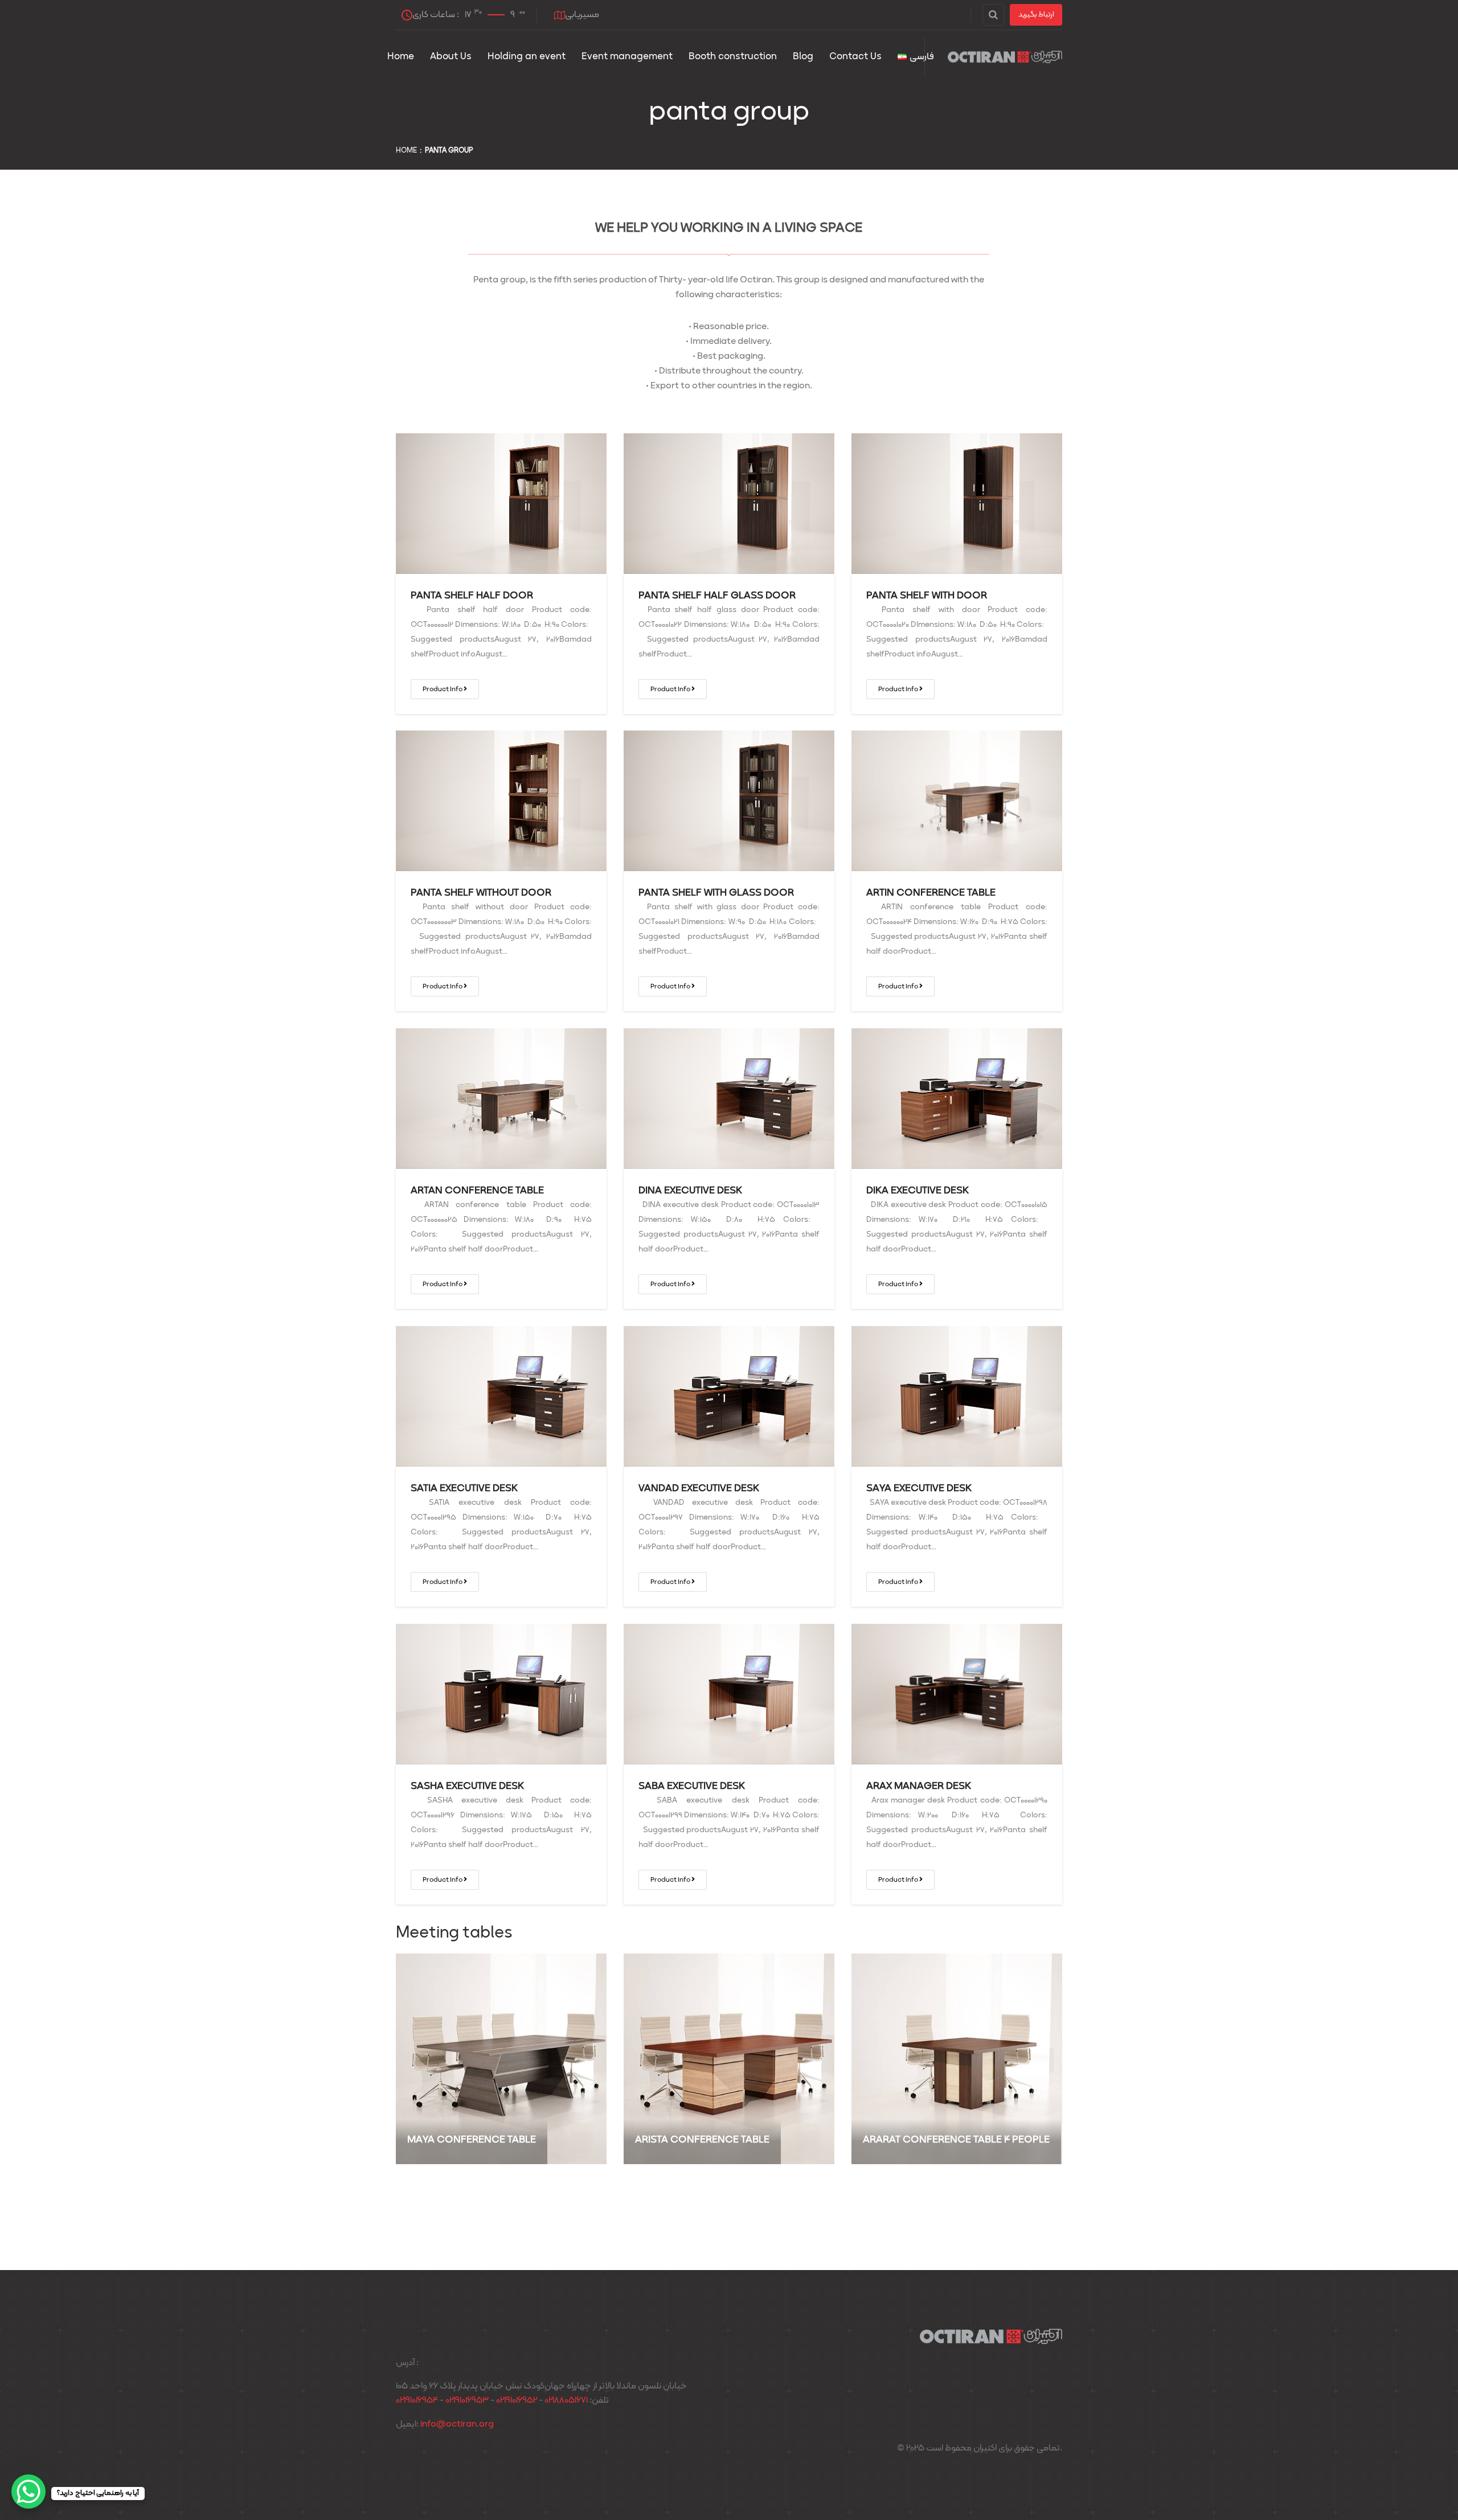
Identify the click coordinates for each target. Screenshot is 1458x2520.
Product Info (443, 689)
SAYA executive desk (919, 1489)
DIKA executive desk (918, 1191)
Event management (627, 57)
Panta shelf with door (927, 596)
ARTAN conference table (477, 1191)
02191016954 (417, 2400)
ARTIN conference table (931, 893)
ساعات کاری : (469, 15)
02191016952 (517, 2400)
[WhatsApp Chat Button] (28, 2492)
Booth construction (733, 57)
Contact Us (855, 57)
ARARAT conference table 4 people (956, 2140)
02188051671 (566, 2400)
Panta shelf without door (481, 893)
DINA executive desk (690, 1191)
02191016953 (467, 2400)
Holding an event (527, 57)
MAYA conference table (472, 2140)
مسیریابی (582, 15)
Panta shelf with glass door (716, 893)
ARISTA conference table (702, 2140)
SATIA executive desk (464, 1489)
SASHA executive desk (467, 1786)
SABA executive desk (692, 1786)
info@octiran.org (457, 2424)
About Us (451, 57)
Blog (803, 57)
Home (401, 57)
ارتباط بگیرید (1036, 15)
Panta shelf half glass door (717, 596)
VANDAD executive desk (699, 1489)
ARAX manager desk (919, 1786)
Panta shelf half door (472, 596)
